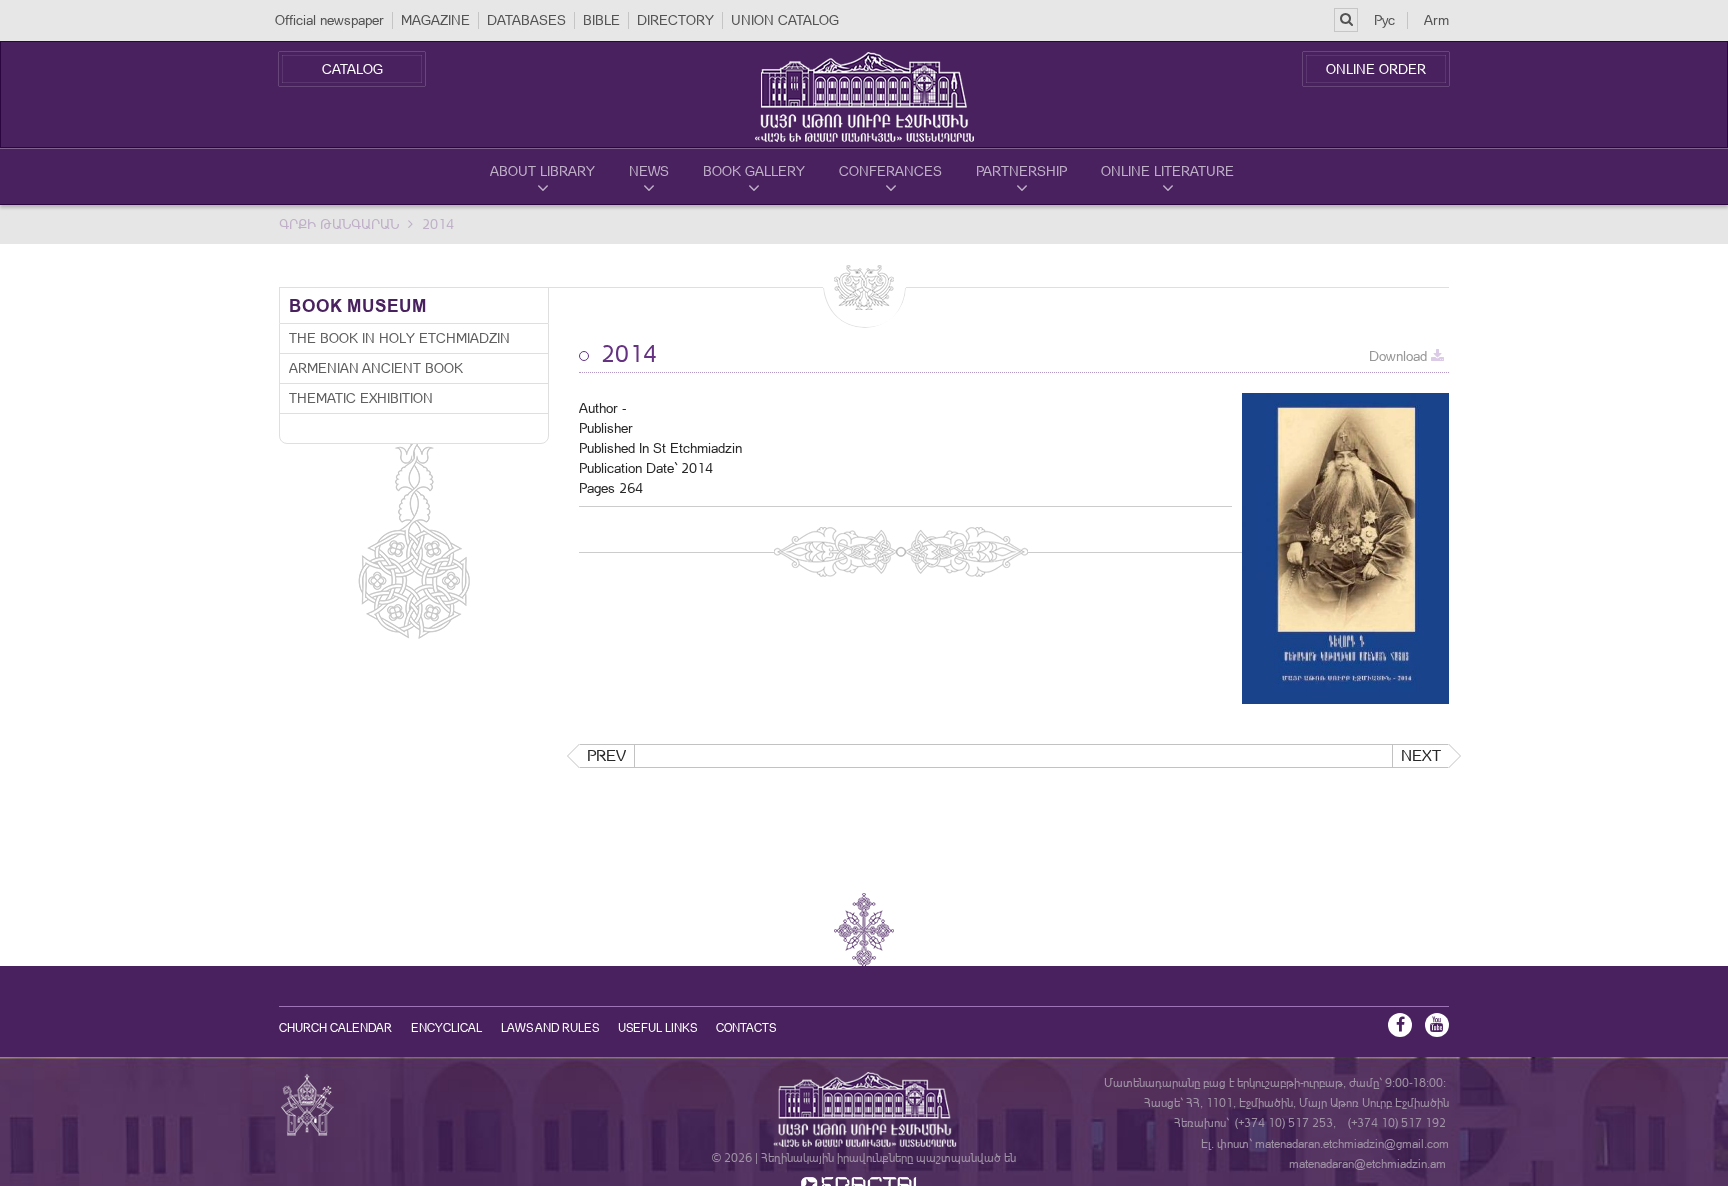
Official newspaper (329, 20)
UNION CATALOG (785, 20)
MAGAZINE (435, 20)
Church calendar (335, 1028)
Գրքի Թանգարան (339, 224)
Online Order (1376, 69)
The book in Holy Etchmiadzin (399, 338)
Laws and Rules (550, 1028)
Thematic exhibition (361, 398)
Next (1421, 755)
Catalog (352, 69)
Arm (1436, 20)
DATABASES (526, 20)
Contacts (746, 1028)
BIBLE (601, 20)
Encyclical (446, 1028)
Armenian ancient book (376, 368)
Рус (1384, 20)
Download (1400, 356)
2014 (438, 224)
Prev (606, 755)
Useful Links (657, 1028)
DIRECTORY (675, 20)
